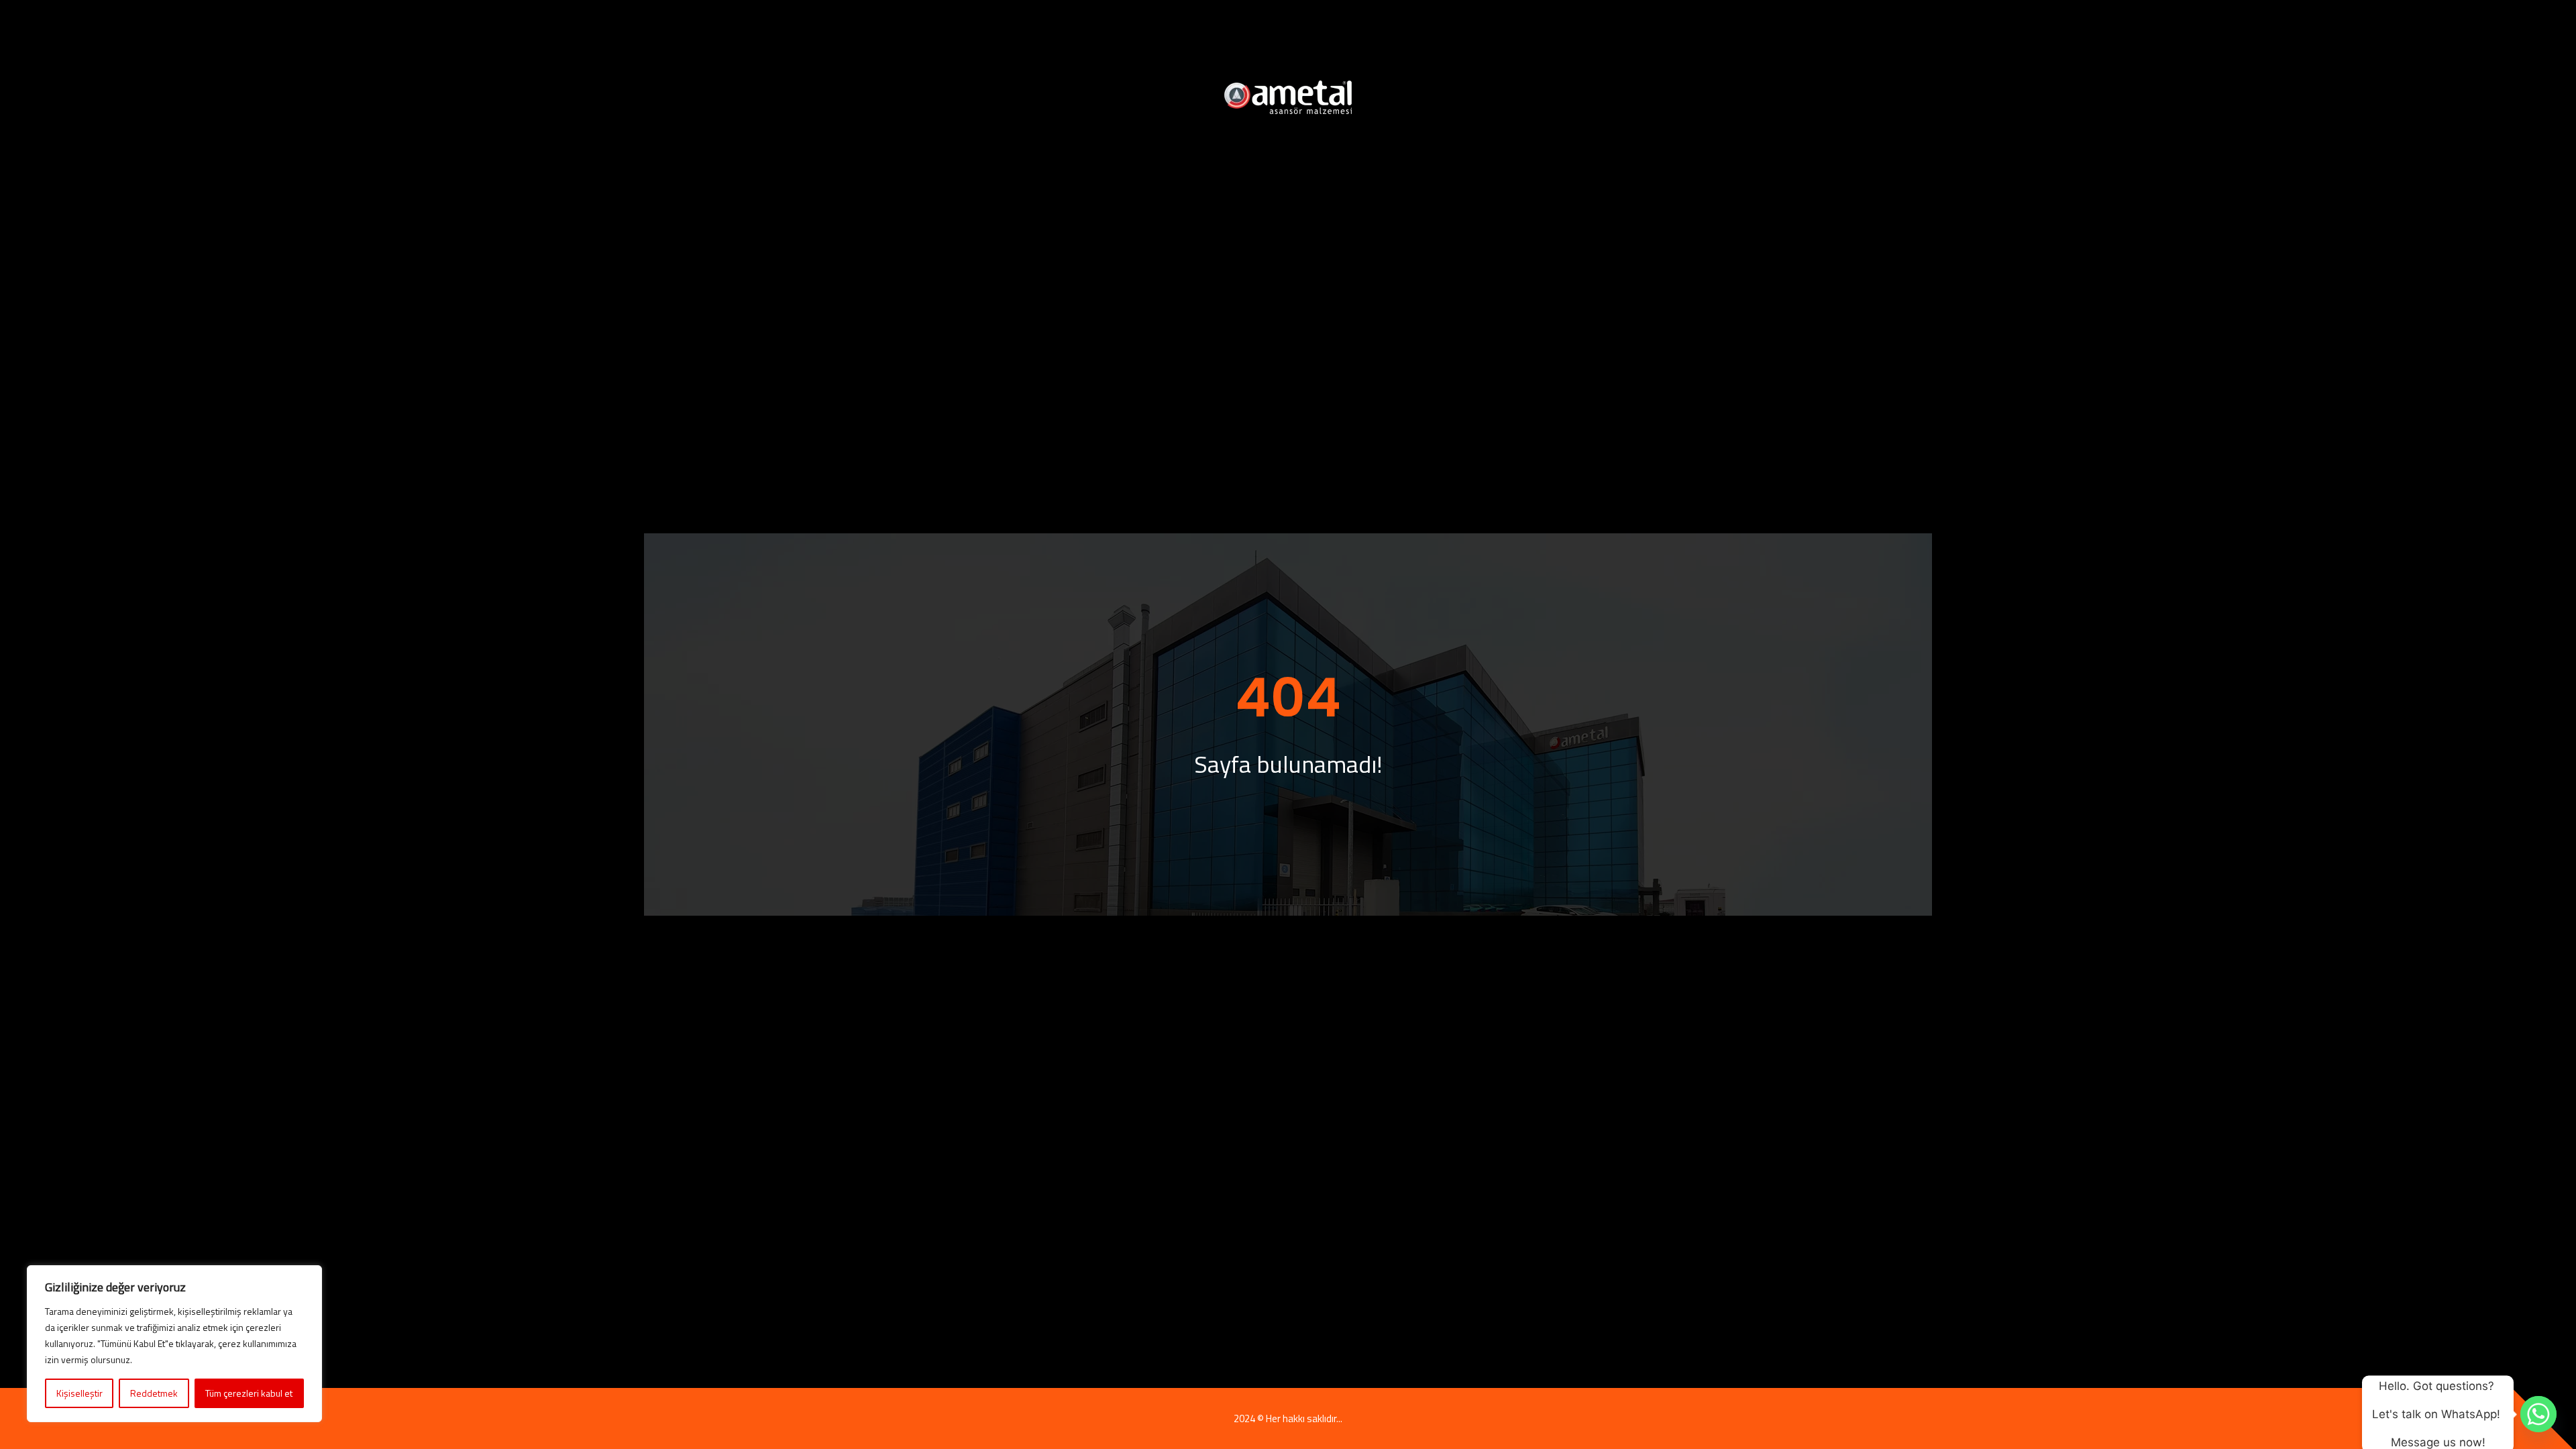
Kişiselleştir (79, 1393)
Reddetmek (154, 1393)
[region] (174, 1344)
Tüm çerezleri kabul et (249, 1393)
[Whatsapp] (2538, 1414)
